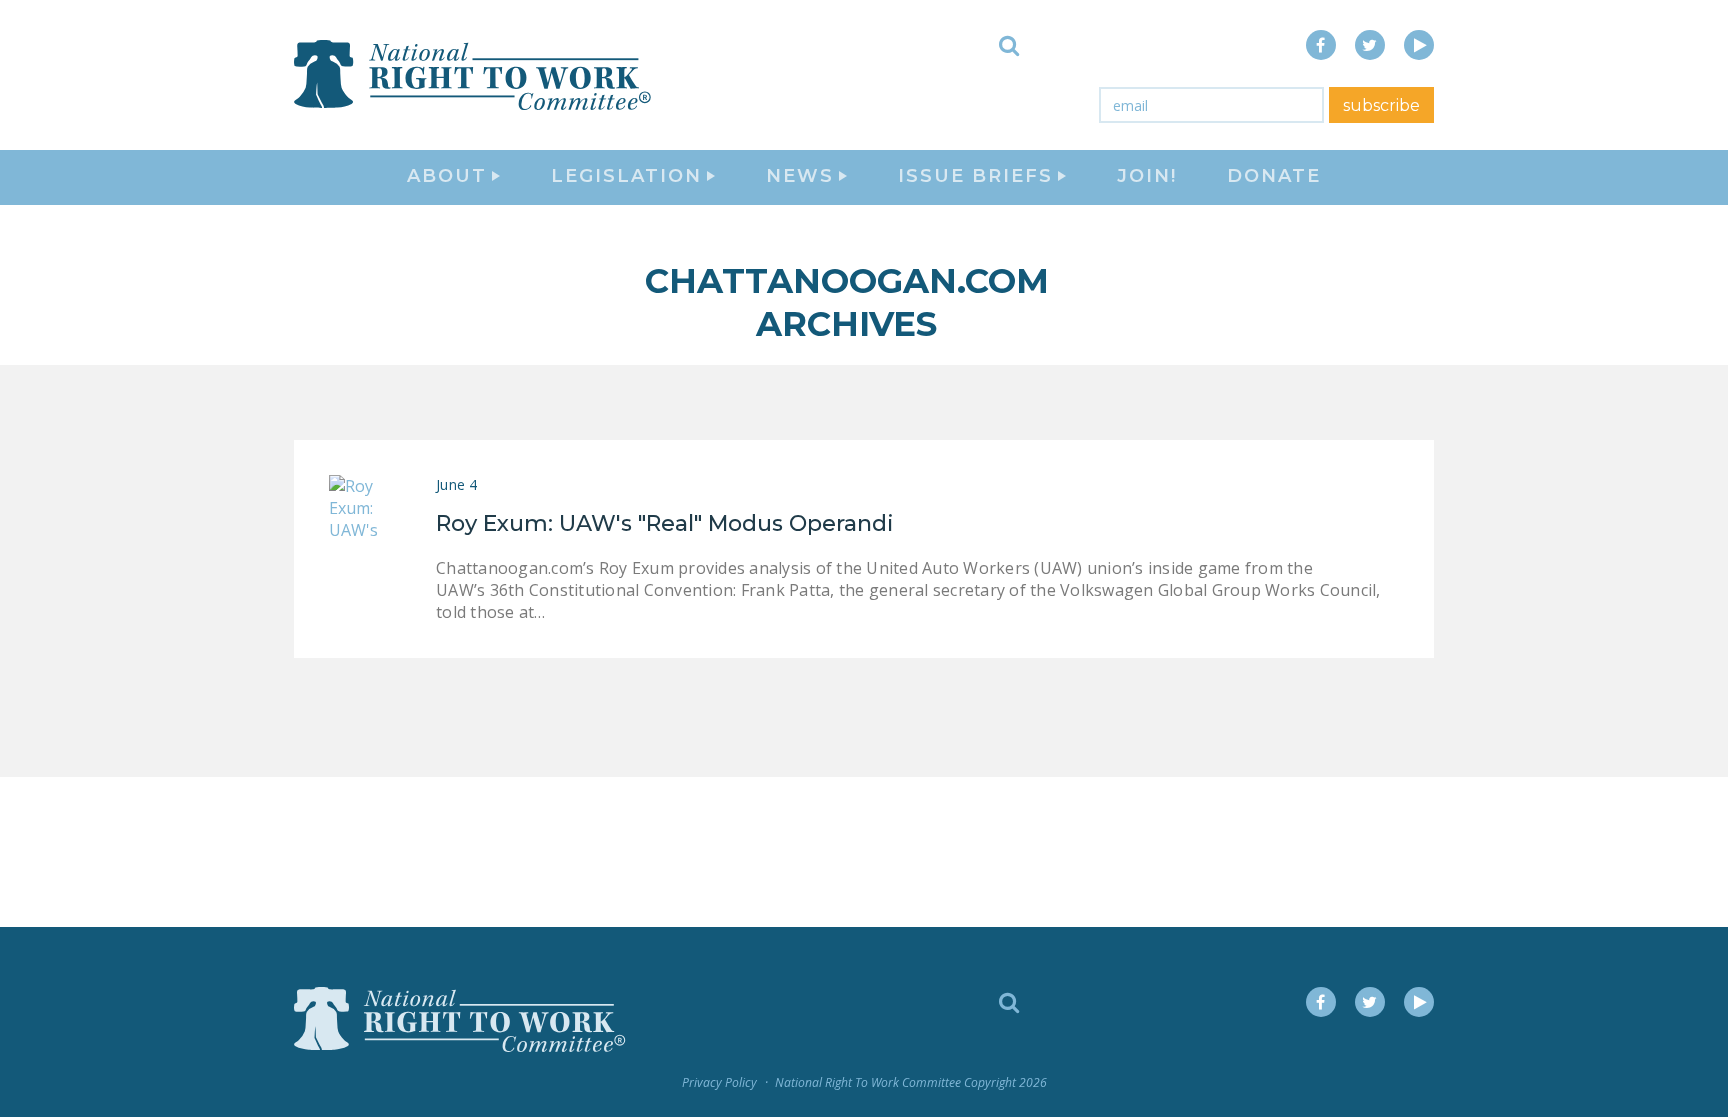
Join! (1147, 176)
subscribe (1381, 105)
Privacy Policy (719, 1082)
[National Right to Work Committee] (474, 75)
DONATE (1274, 176)
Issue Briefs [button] (975, 176)
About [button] (447, 176)
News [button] (800, 176)
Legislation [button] (626, 176)
